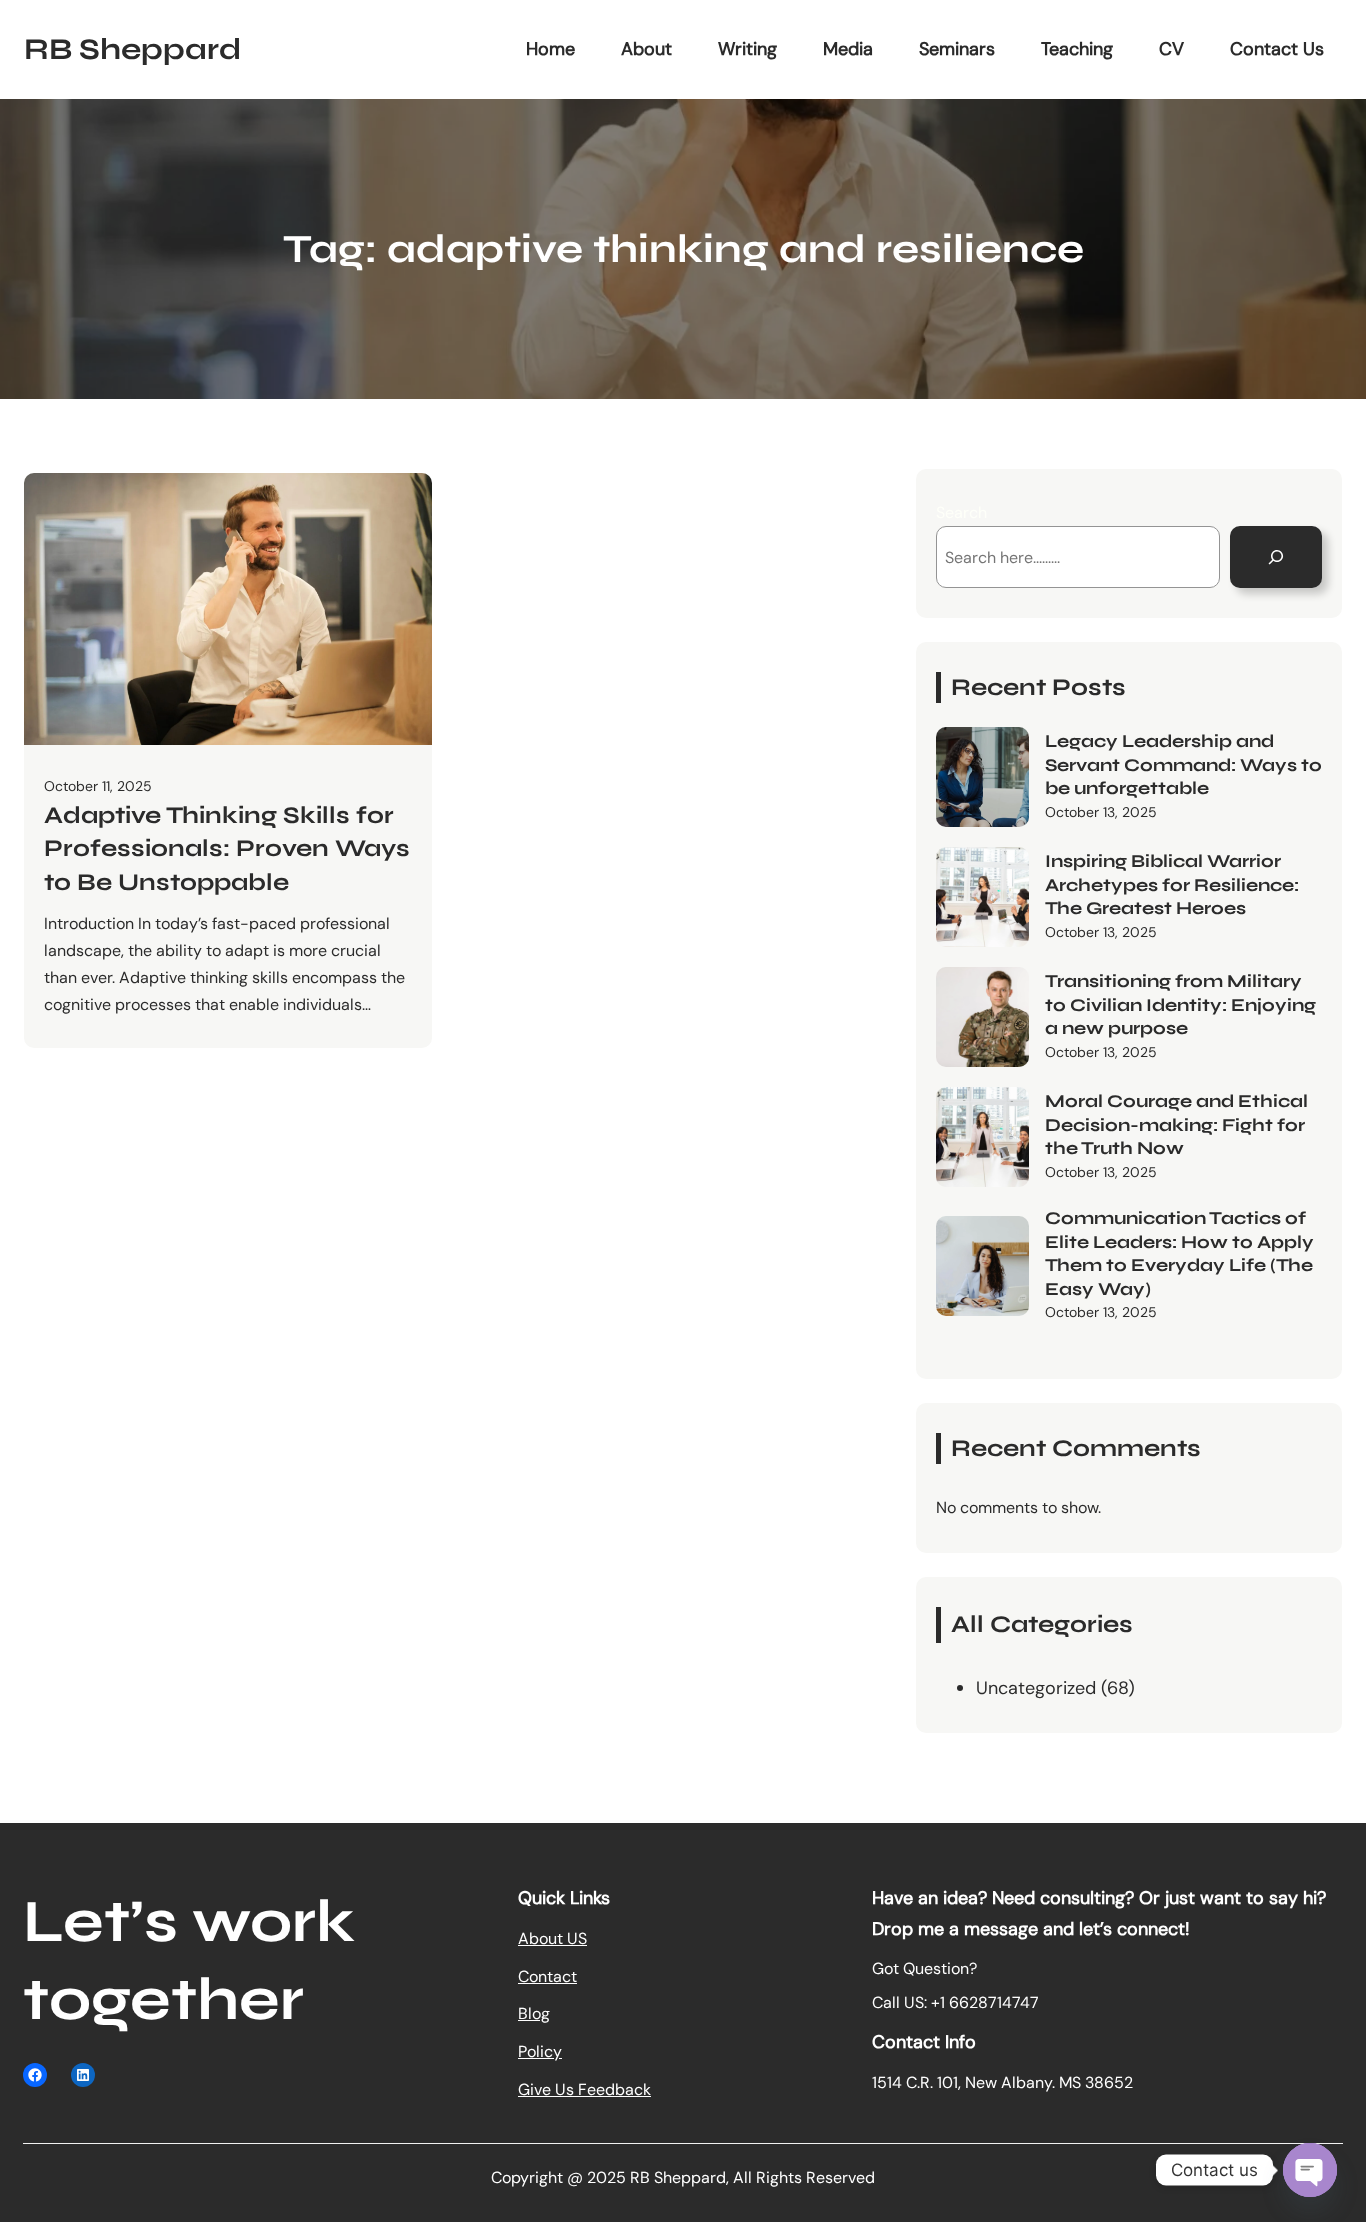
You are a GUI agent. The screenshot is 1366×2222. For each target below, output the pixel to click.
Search (961, 512)
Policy (540, 2051)
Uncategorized (1036, 1688)
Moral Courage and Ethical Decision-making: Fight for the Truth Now (1176, 1124)
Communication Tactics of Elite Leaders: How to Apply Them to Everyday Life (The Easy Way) (1179, 1253)
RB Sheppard (132, 49)
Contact (547, 1976)
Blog (534, 2013)
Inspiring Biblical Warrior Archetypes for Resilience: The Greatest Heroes (1172, 884)
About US (552, 1938)
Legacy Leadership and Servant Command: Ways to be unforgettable (1183, 764)
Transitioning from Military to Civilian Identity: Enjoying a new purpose (1180, 1004)
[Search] (1276, 557)
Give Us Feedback (584, 2089)
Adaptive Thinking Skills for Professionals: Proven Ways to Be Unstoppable (227, 849)
